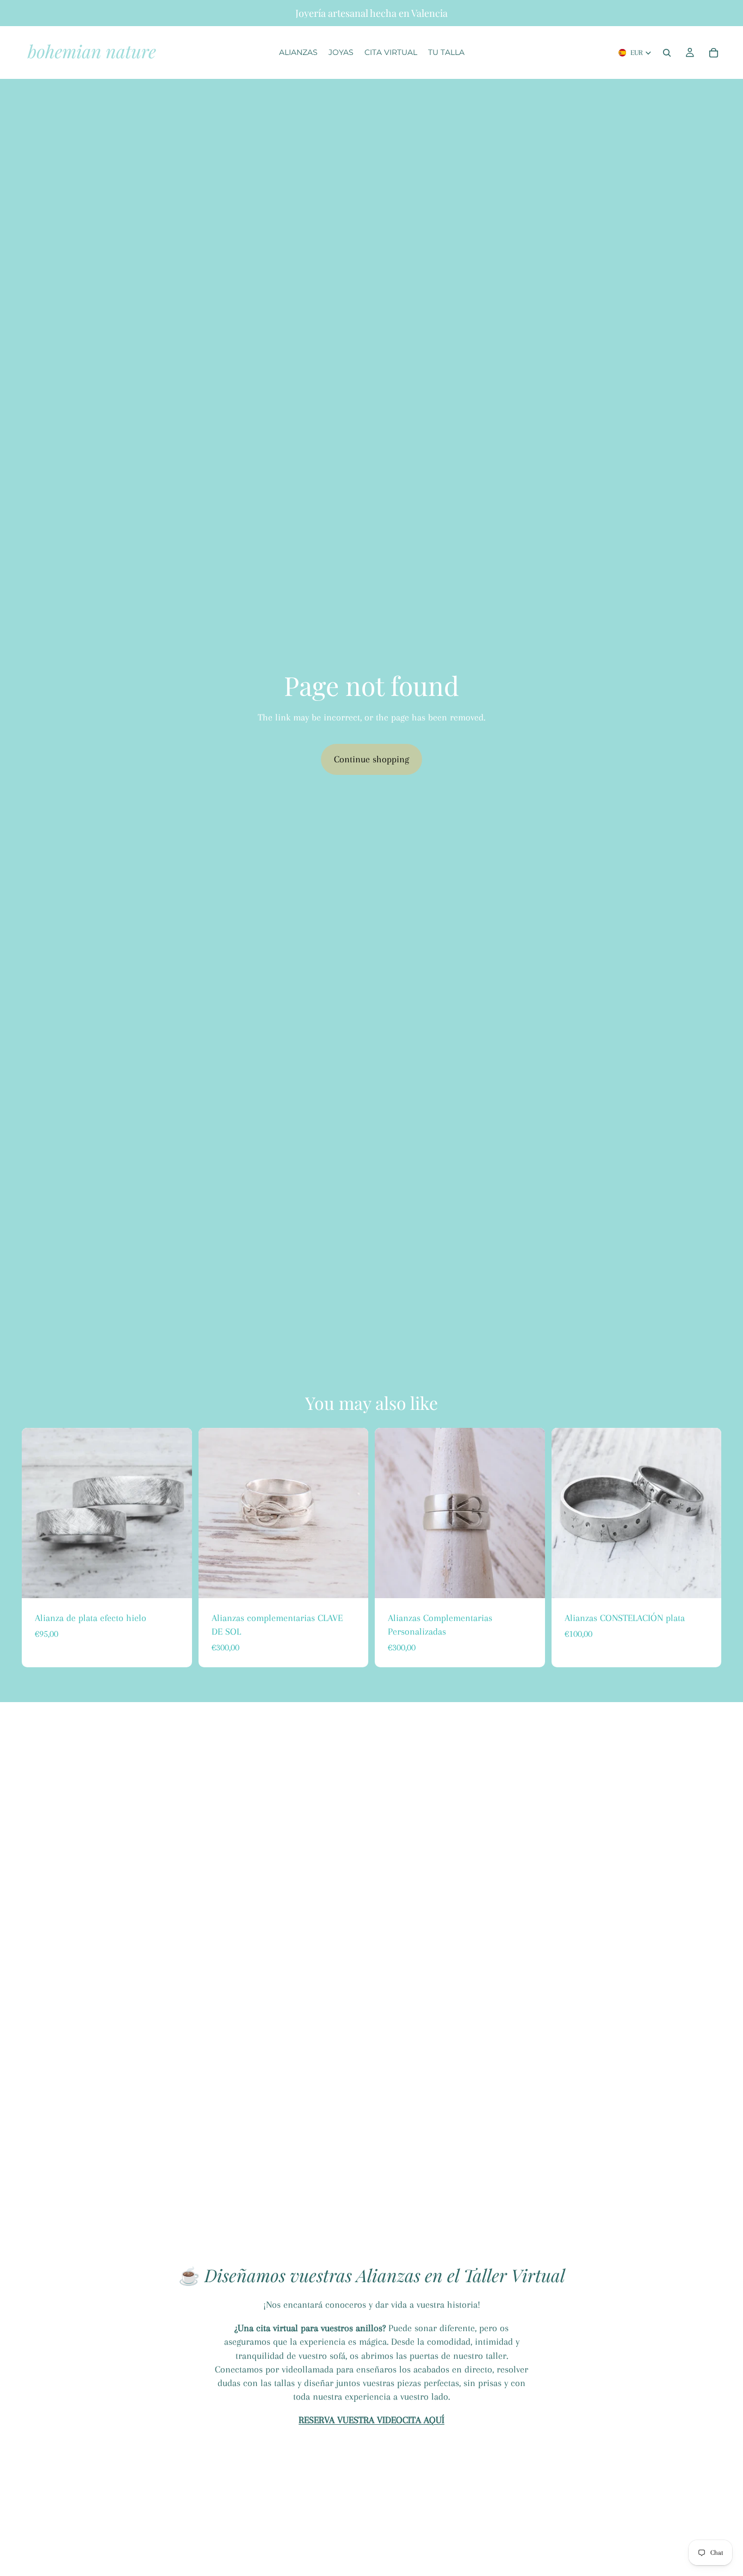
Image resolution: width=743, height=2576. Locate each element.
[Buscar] (667, 53)
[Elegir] (175, 1581)
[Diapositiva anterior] (38, 1513)
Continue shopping (371, 759)
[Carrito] (714, 53)
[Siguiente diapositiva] (176, 1513)
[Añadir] (351, 1581)
